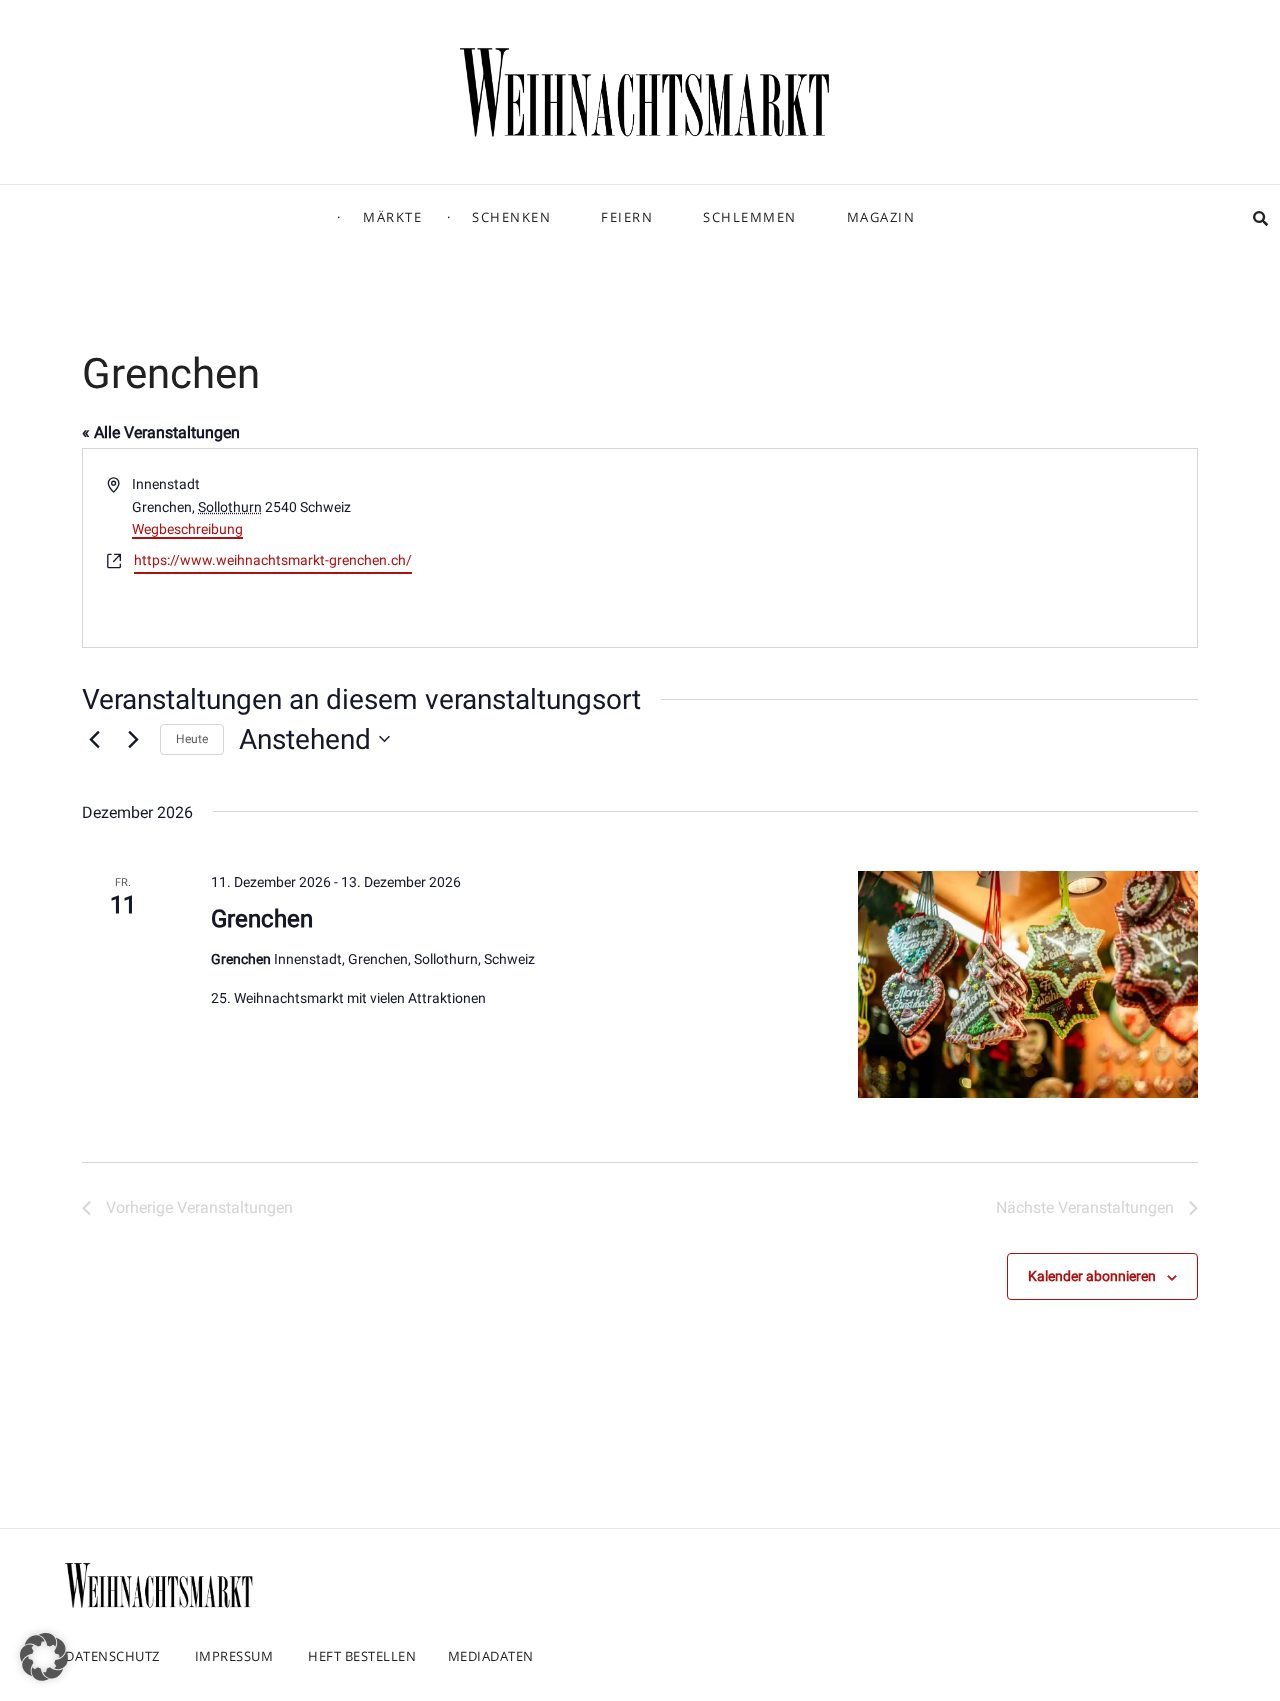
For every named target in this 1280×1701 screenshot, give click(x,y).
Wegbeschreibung (187, 529)
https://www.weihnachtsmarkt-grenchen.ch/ (273, 560)
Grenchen (262, 919)
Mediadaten (491, 1656)
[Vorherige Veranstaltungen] (94, 739)
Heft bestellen (362, 1656)
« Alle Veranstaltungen (161, 432)
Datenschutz (112, 1656)
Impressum (234, 1656)
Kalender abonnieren (1092, 1276)
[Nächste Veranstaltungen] (133, 739)
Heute (192, 739)
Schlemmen (750, 217)
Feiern (627, 217)
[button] (44, 1657)
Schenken (511, 217)
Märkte (392, 217)
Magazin (881, 217)
